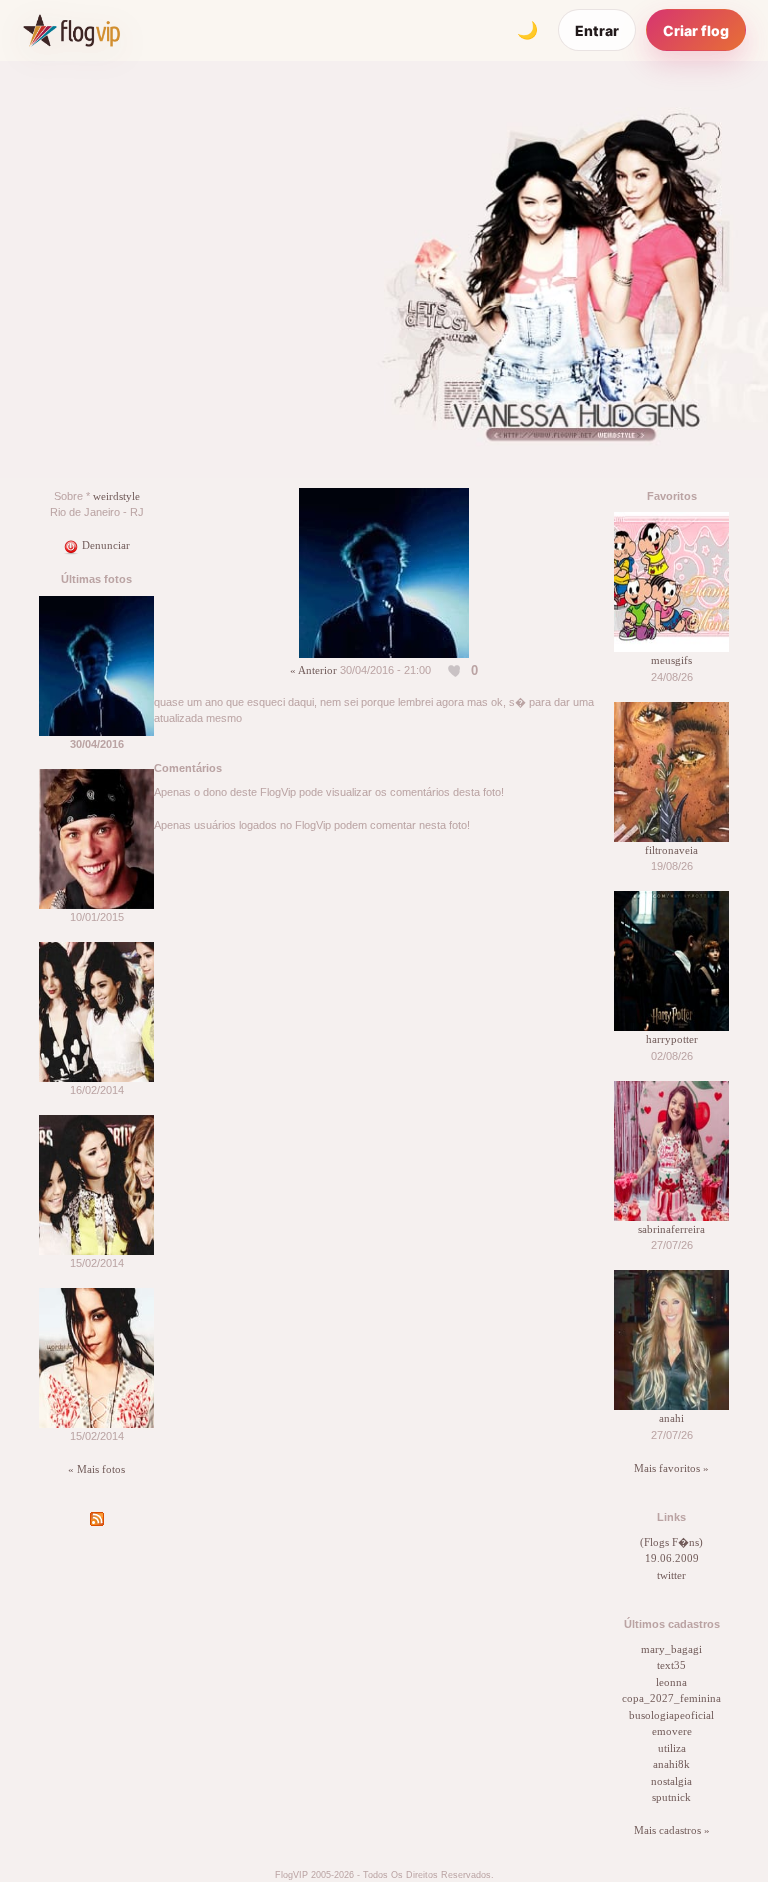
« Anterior (313, 670)
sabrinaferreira (671, 1229)
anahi (671, 1418)
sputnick (671, 1797)
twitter (671, 1575)
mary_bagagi (671, 1649)
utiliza (672, 1748)
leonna (671, 1682)
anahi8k (671, 1764)
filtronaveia (671, 850)
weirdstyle (116, 496)
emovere (672, 1731)
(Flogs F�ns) (671, 1542)
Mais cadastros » (672, 1830)
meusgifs (671, 660)
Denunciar (104, 545)
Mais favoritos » (671, 1468)
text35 (671, 1665)
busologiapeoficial (671, 1715)
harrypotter (672, 1039)
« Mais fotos (96, 1469)
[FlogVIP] (71, 30)
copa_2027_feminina (671, 1698)
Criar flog (696, 30)
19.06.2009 (672, 1558)
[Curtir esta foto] (455, 671)
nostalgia (671, 1781)
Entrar (597, 30)
